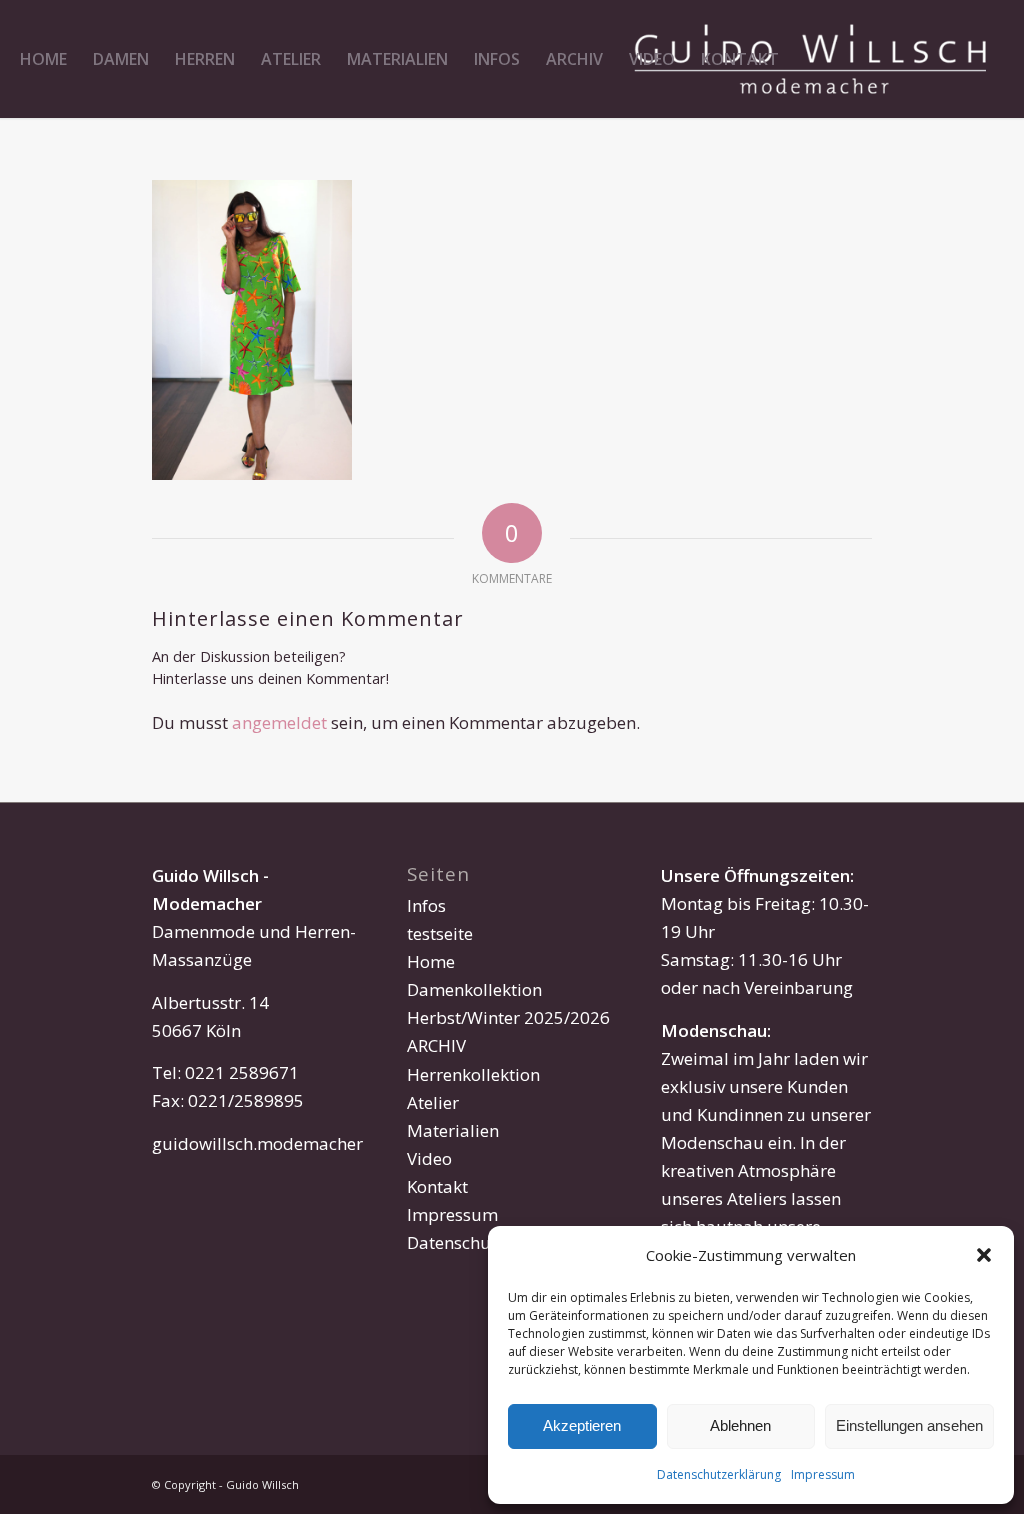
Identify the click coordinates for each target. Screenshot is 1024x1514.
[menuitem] (43, 59)
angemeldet (279, 722)
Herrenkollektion (473, 1074)
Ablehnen (740, 1425)
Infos (426, 905)
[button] (984, 1255)
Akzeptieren (582, 1425)
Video (429, 1158)
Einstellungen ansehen (909, 1425)
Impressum (823, 1474)
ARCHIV (436, 1045)
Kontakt (437, 1186)
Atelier (433, 1102)
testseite (440, 933)
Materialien (453, 1130)
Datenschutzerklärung (719, 1474)
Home (431, 961)
